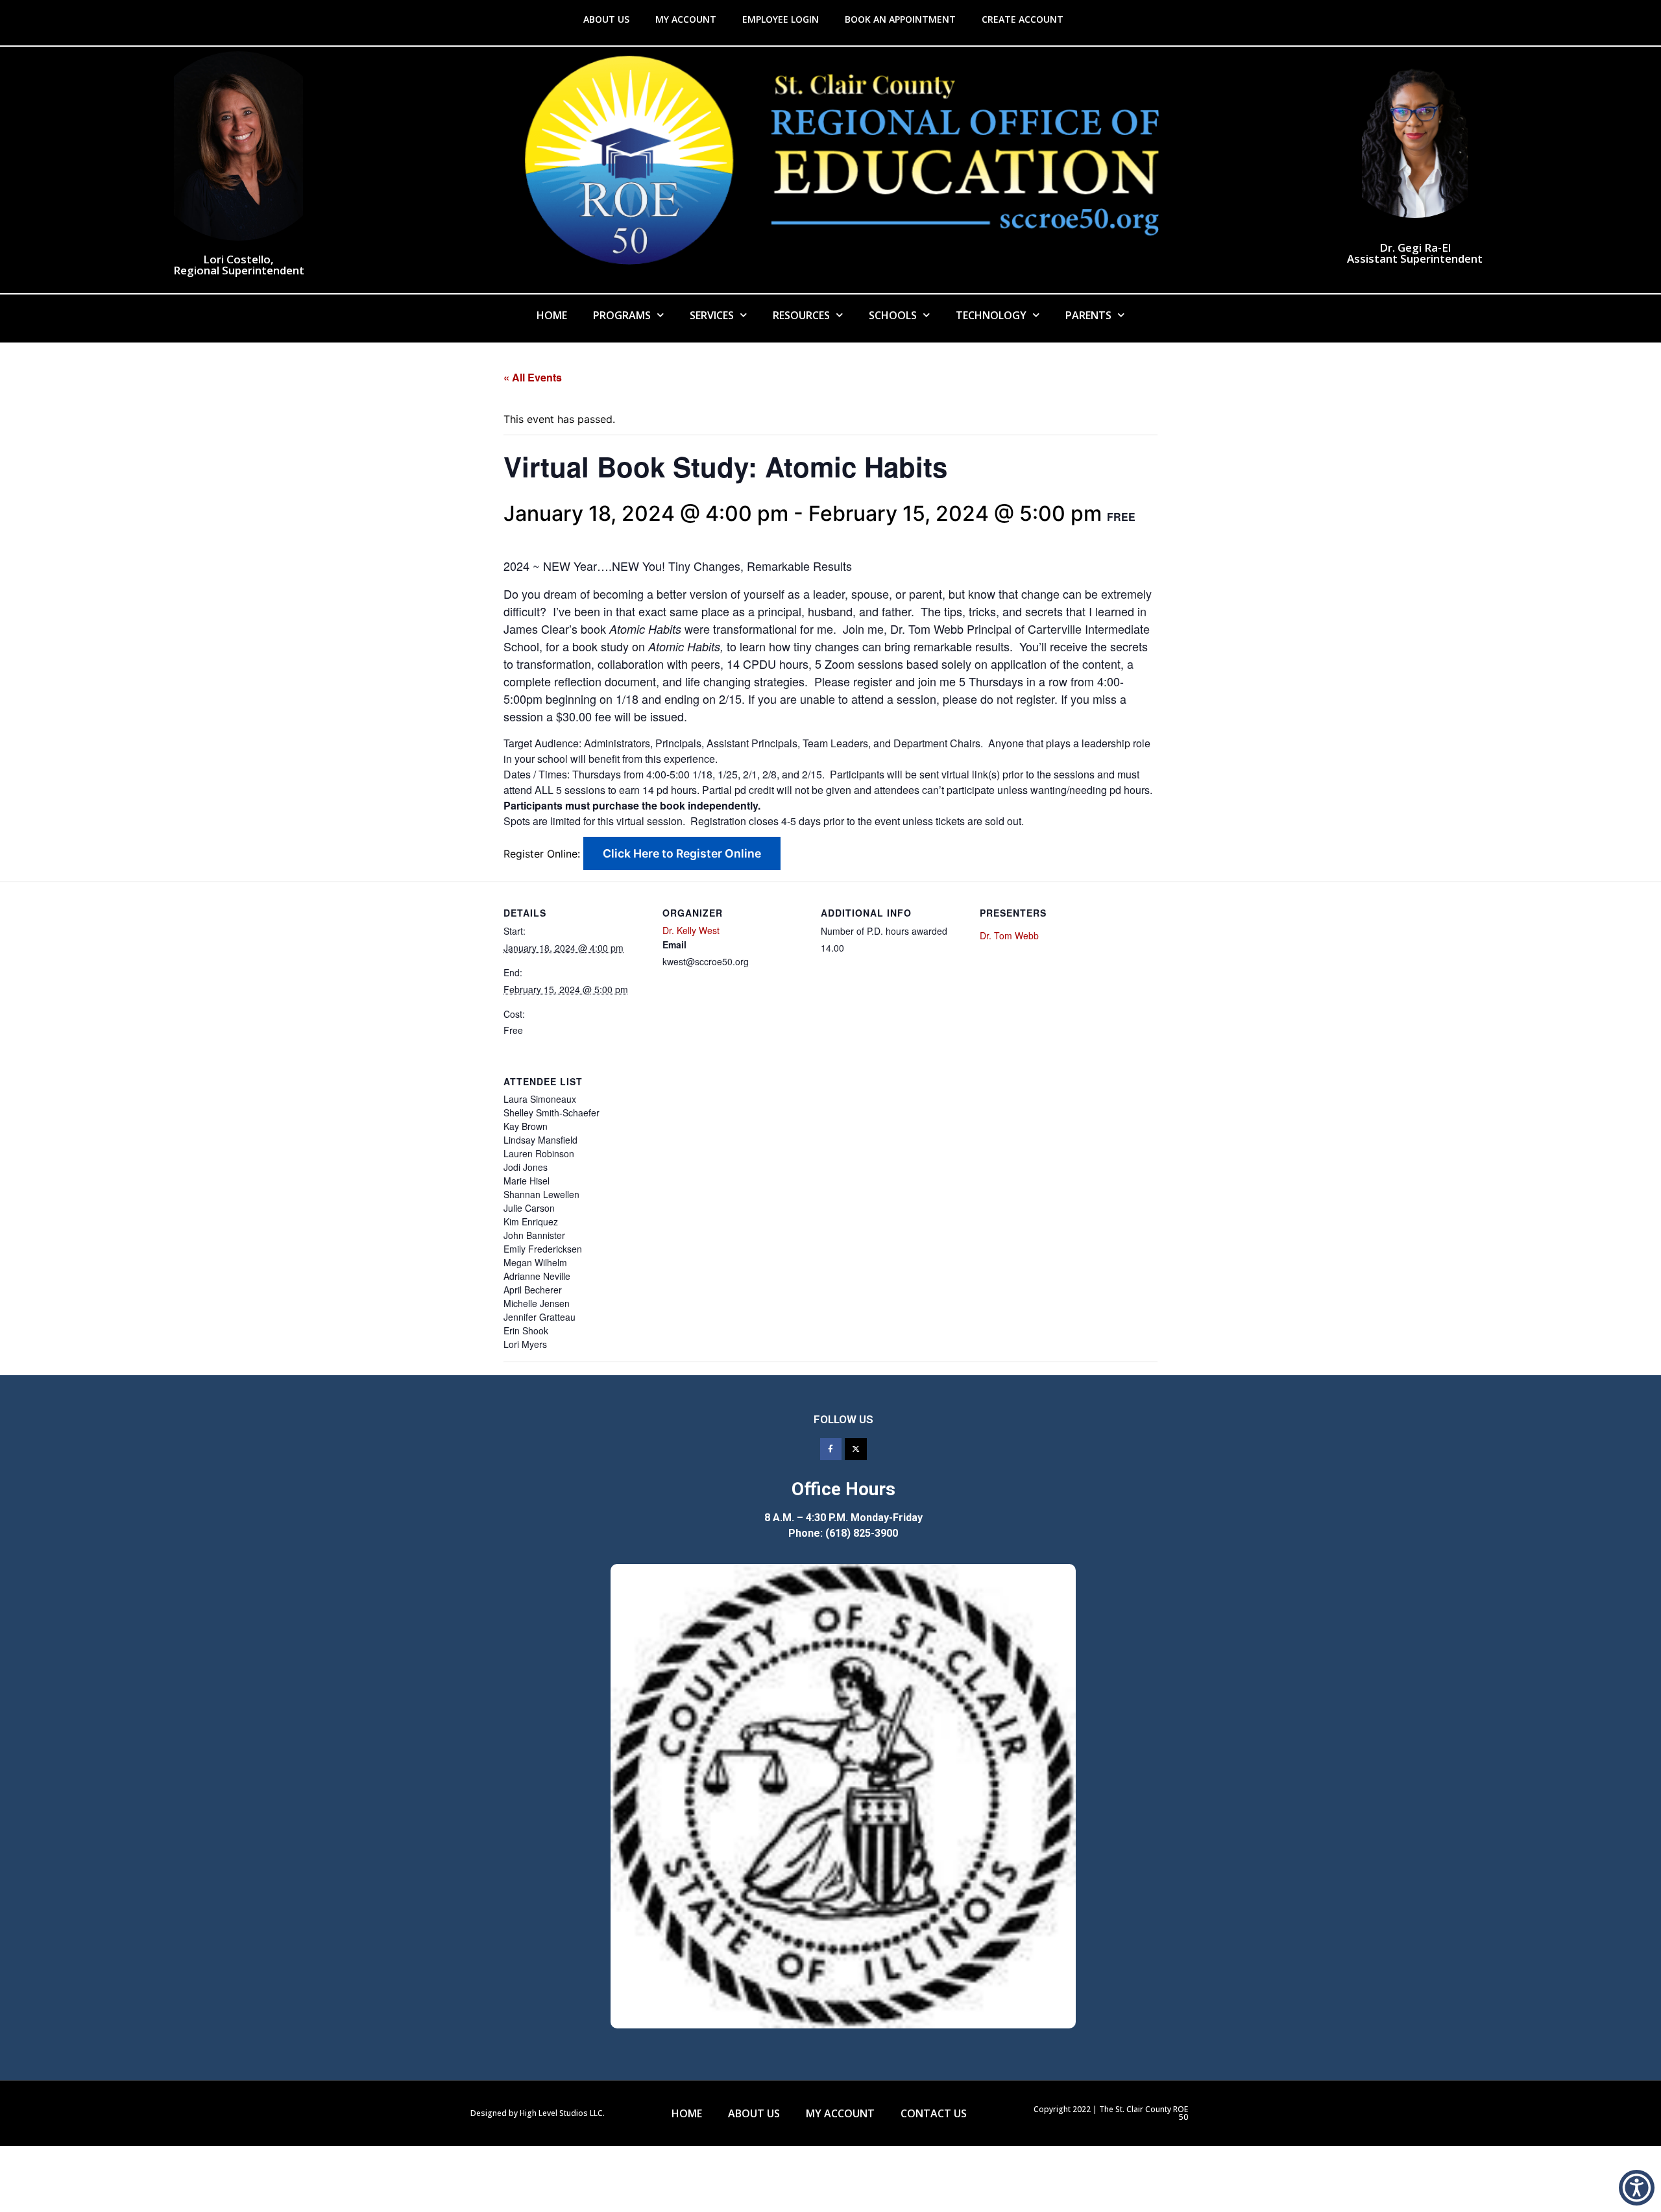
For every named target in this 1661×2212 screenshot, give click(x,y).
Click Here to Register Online (682, 853)
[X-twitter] (856, 1449)
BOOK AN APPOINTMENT (900, 19)
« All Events (533, 377)
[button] (1637, 2188)
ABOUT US (606, 19)
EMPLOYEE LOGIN (781, 19)
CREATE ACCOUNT (1023, 19)
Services (712, 315)
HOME (687, 2113)
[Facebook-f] (831, 1449)
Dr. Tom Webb (1009, 935)
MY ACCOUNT (686, 19)
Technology (991, 315)
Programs (622, 315)
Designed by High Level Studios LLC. (538, 2113)
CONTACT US (934, 2113)
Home (552, 315)
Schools (893, 315)
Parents (1088, 315)
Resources (801, 315)
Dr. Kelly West (691, 930)
